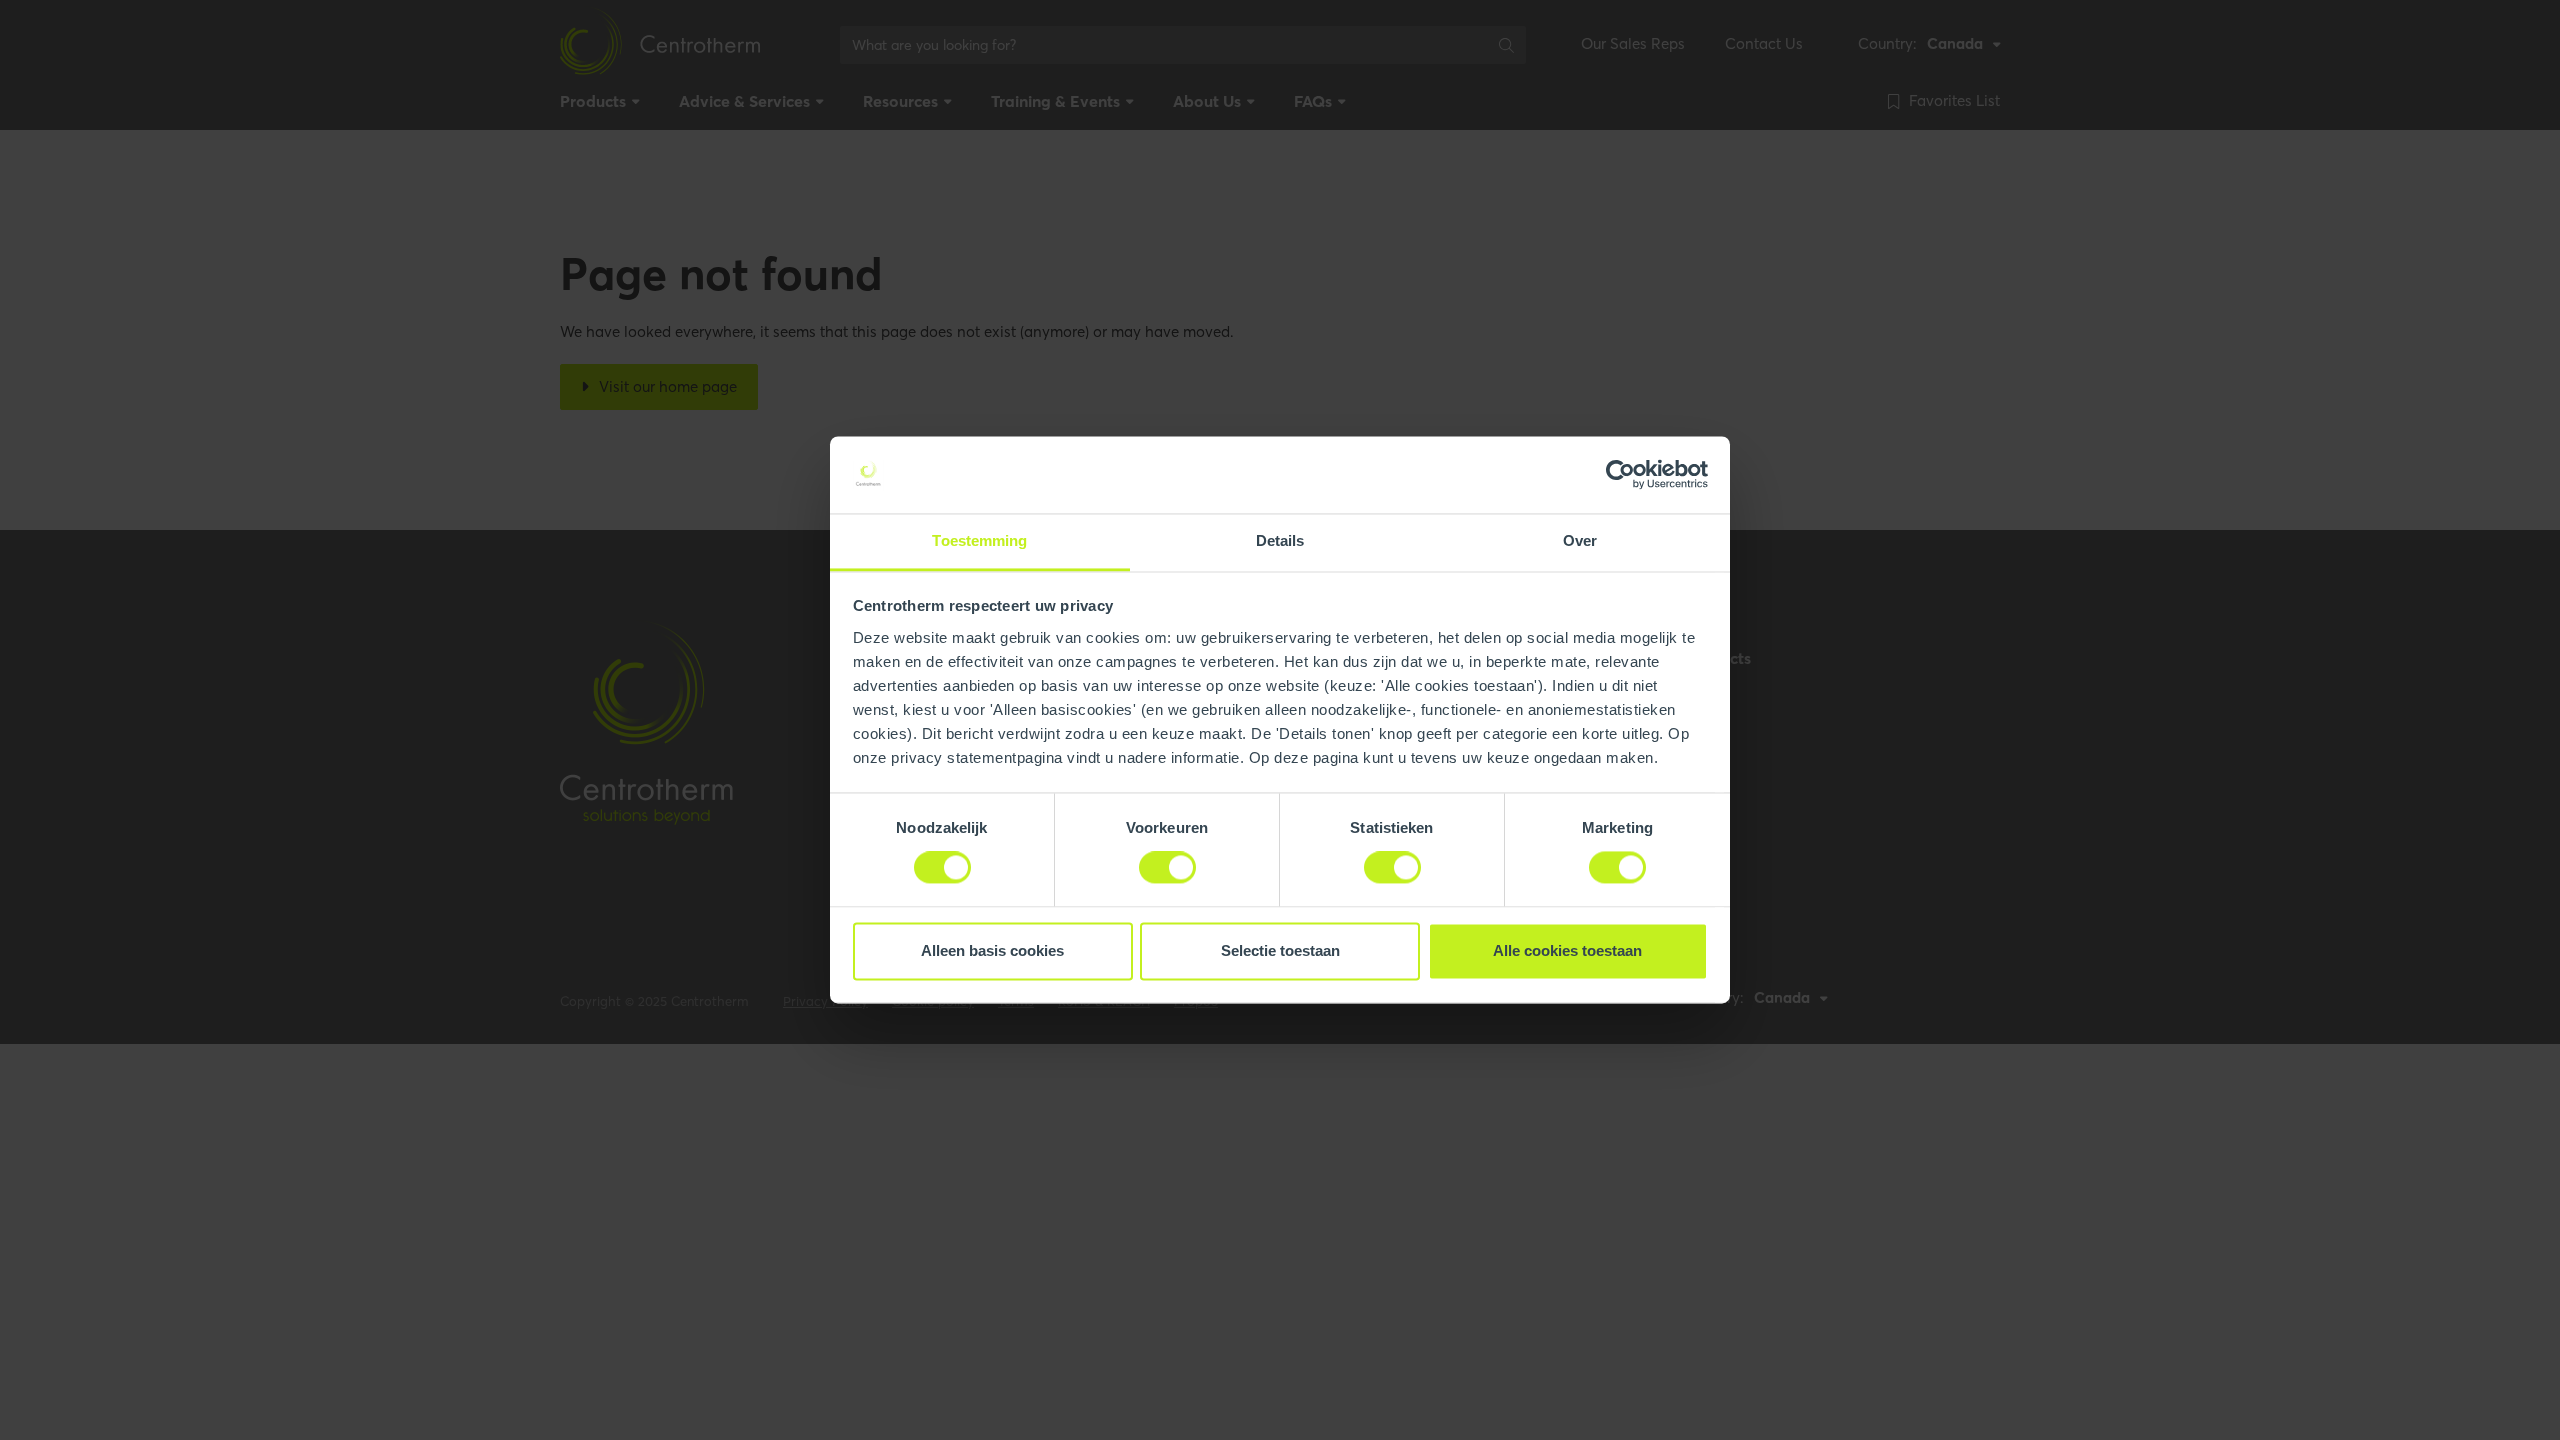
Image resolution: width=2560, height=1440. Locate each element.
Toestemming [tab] (979, 540)
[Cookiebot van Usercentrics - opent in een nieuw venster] (1620, 475)
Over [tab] (1580, 540)
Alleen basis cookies (992, 950)
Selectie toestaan (1280, 950)
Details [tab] (1280, 540)
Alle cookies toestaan (1567, 950)
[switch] (1167, 868)
